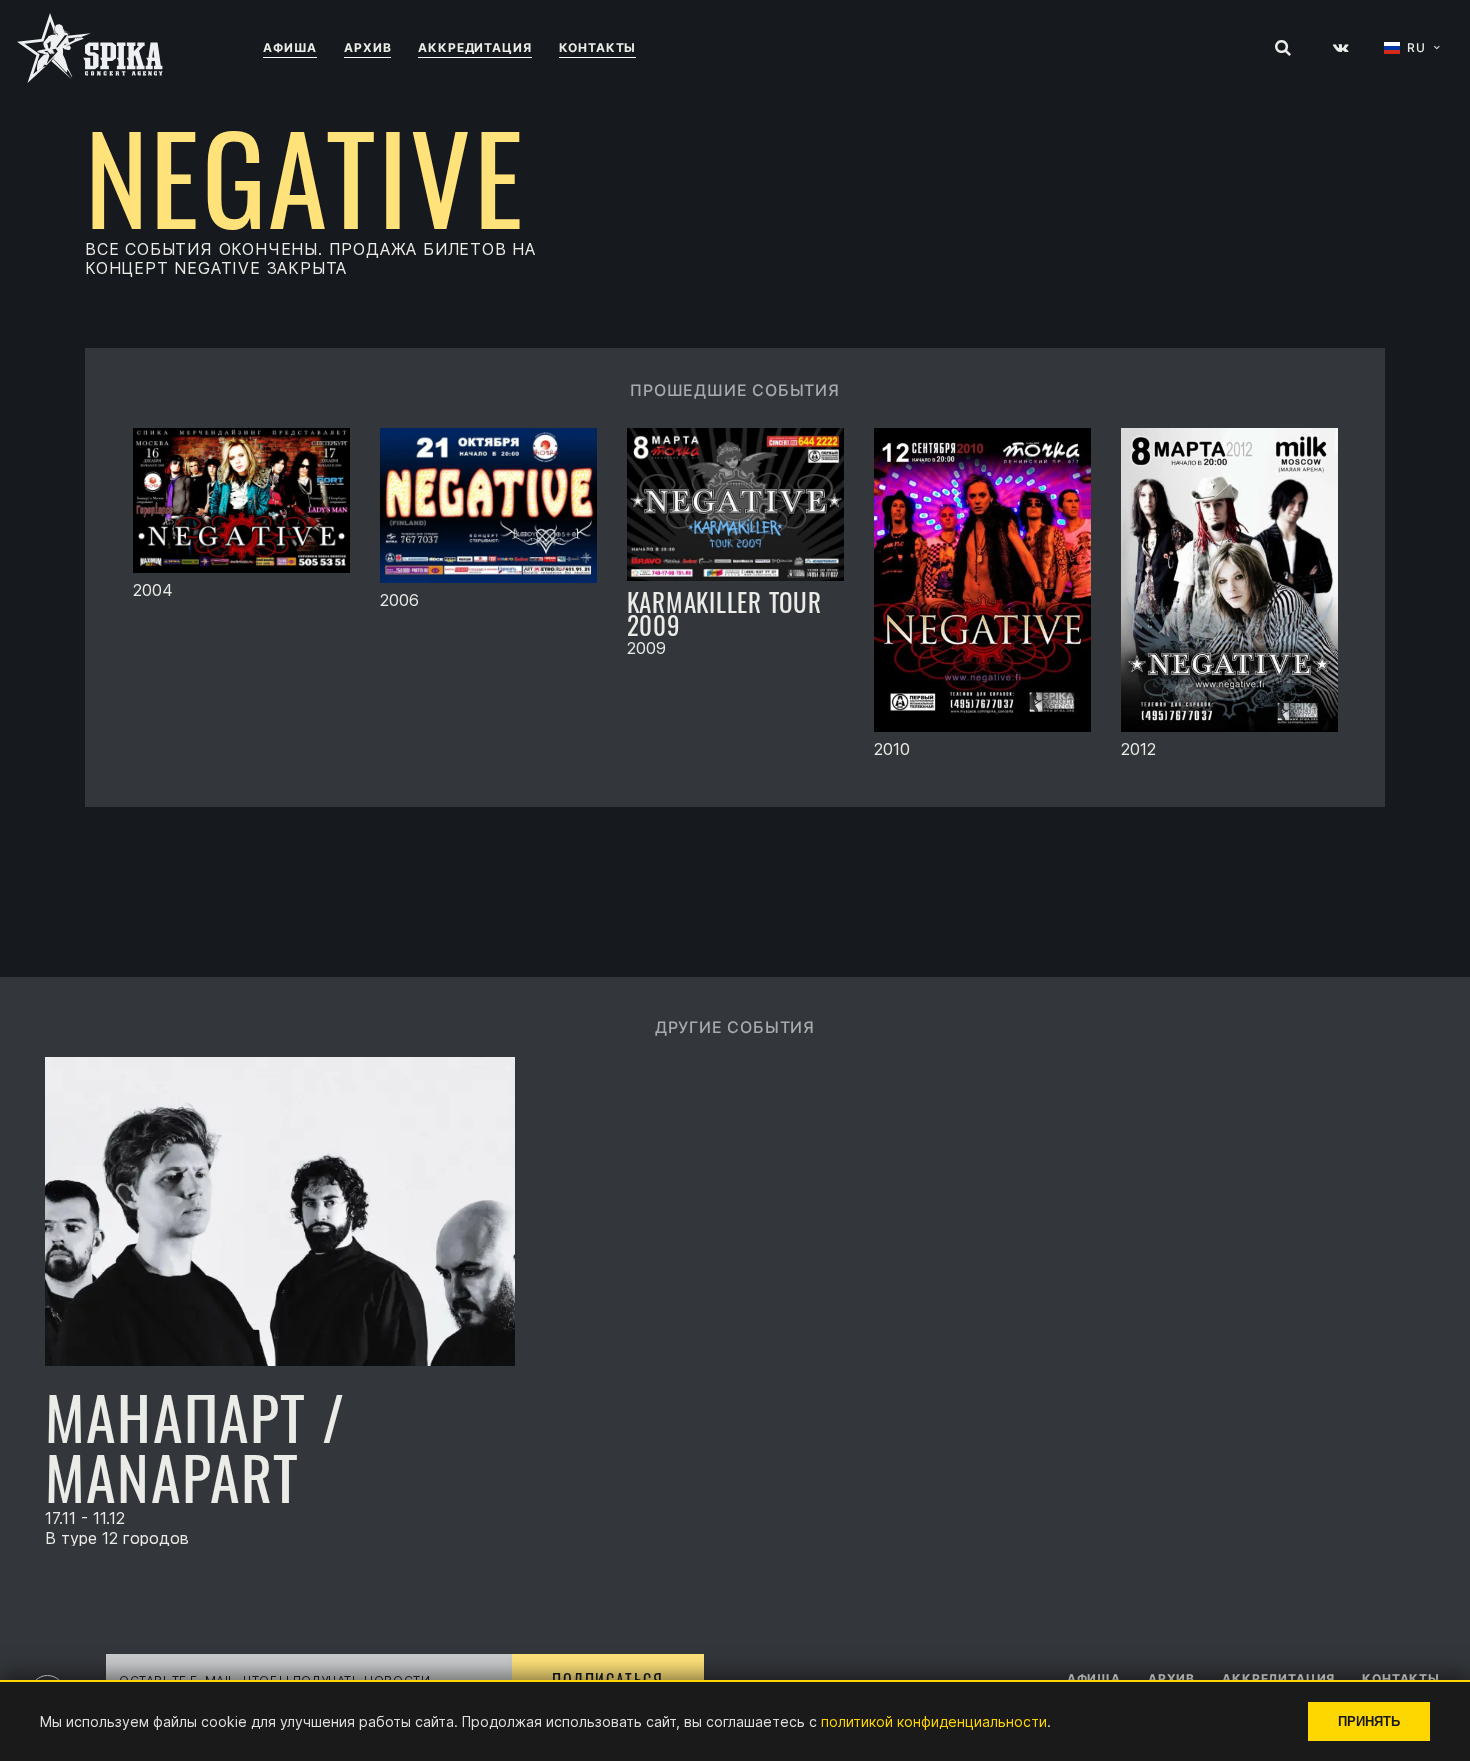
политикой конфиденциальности (934, 1721)
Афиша (290, 47)
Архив (367, 47)
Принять (1369, 1721)
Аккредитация (474, 47)
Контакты (598, 47)
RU (1416, 48)
